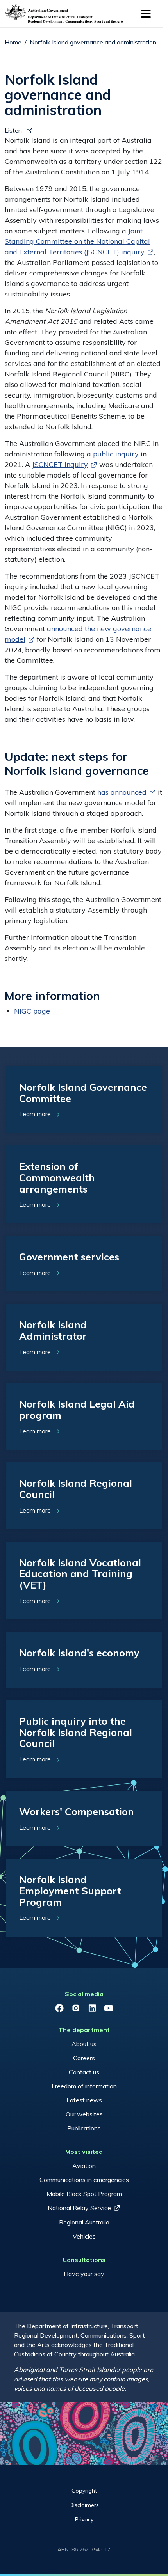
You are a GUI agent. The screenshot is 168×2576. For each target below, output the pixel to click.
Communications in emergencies (84, 2180)
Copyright (84, 2491)
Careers (84, 2058)
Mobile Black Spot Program (84, 2194)
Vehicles (84, 2236)
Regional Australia (84, 2222)
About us (84, 2044)
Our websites (84, 2114)
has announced (122, 792)
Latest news (84, 2100)
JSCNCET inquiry (60, 464)
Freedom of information (84, 2086)
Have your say (84, 2274)
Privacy (84, 2519)
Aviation (84, 2166)
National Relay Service (79, 2208)
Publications (84, 2128)
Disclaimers (84, 2505)
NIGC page (32, 1011)
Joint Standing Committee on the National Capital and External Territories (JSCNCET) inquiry (77, 241)
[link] (84, 1100)
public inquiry (116, 454)
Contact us (84, 2072)
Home (13, 42)
